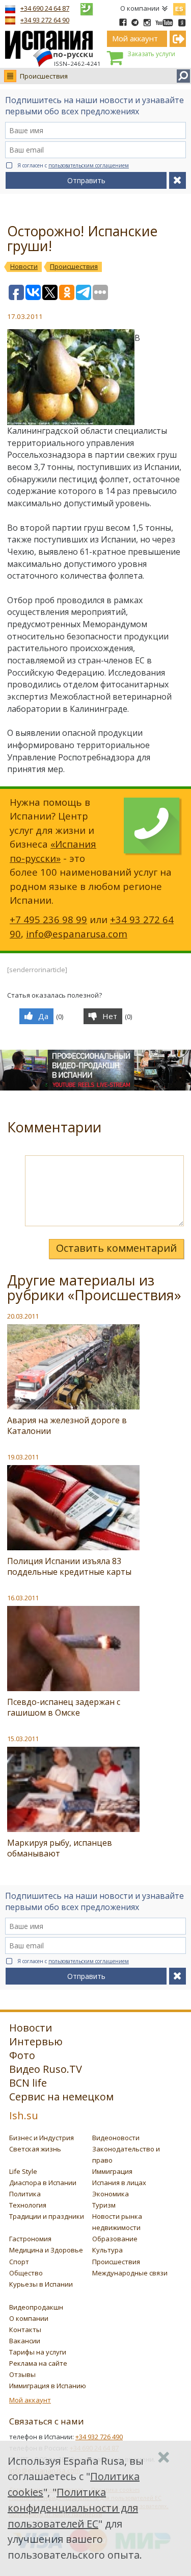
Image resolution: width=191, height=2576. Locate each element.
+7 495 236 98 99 (48, 919)
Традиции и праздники (47, 2216)
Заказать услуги (151, 54)
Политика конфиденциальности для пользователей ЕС (73, 2508)
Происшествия (44, 76)
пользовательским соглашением (89, 165)
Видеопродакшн (36, 2307)
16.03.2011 (23, 1598)
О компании (140, 8)
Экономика (111, 2194)
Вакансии (25, 2341)
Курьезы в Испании (41, 2284)
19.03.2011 (23, 1457)
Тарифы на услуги (38, 2352)
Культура (107, 2250)
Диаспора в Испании (43, 2183)
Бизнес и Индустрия (42, 2138)
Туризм (104, 2205)
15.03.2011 (23, 1739)
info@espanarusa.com (77, 934)
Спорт (19, 2262)
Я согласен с (73, 165)
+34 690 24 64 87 (45, 8)
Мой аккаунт (30, 2400)
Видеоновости (116, 2138)
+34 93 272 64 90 (45, 20)
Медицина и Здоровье (46, 2250)
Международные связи (130, 2273)
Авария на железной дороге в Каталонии (67, 1426)
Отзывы (22, 2374)
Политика (25, 2194)
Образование (115, 2239)
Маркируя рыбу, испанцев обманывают (60, 1848)
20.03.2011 (23, 1316)
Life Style (23, 2171)
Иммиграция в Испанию (48, 2386)
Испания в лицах (119, 2183)
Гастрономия (30, 2239)
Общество (26, 2273)
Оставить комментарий (116, 1248)
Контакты (25, 2330)
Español (179, 7)
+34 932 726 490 (99, 2437)
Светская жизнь (35, 2149)
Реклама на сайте (38, 2363)
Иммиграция (112, 2171)
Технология (28, 2205)
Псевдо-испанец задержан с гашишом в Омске (64, 1707)
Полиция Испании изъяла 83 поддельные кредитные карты (69, 1566)
